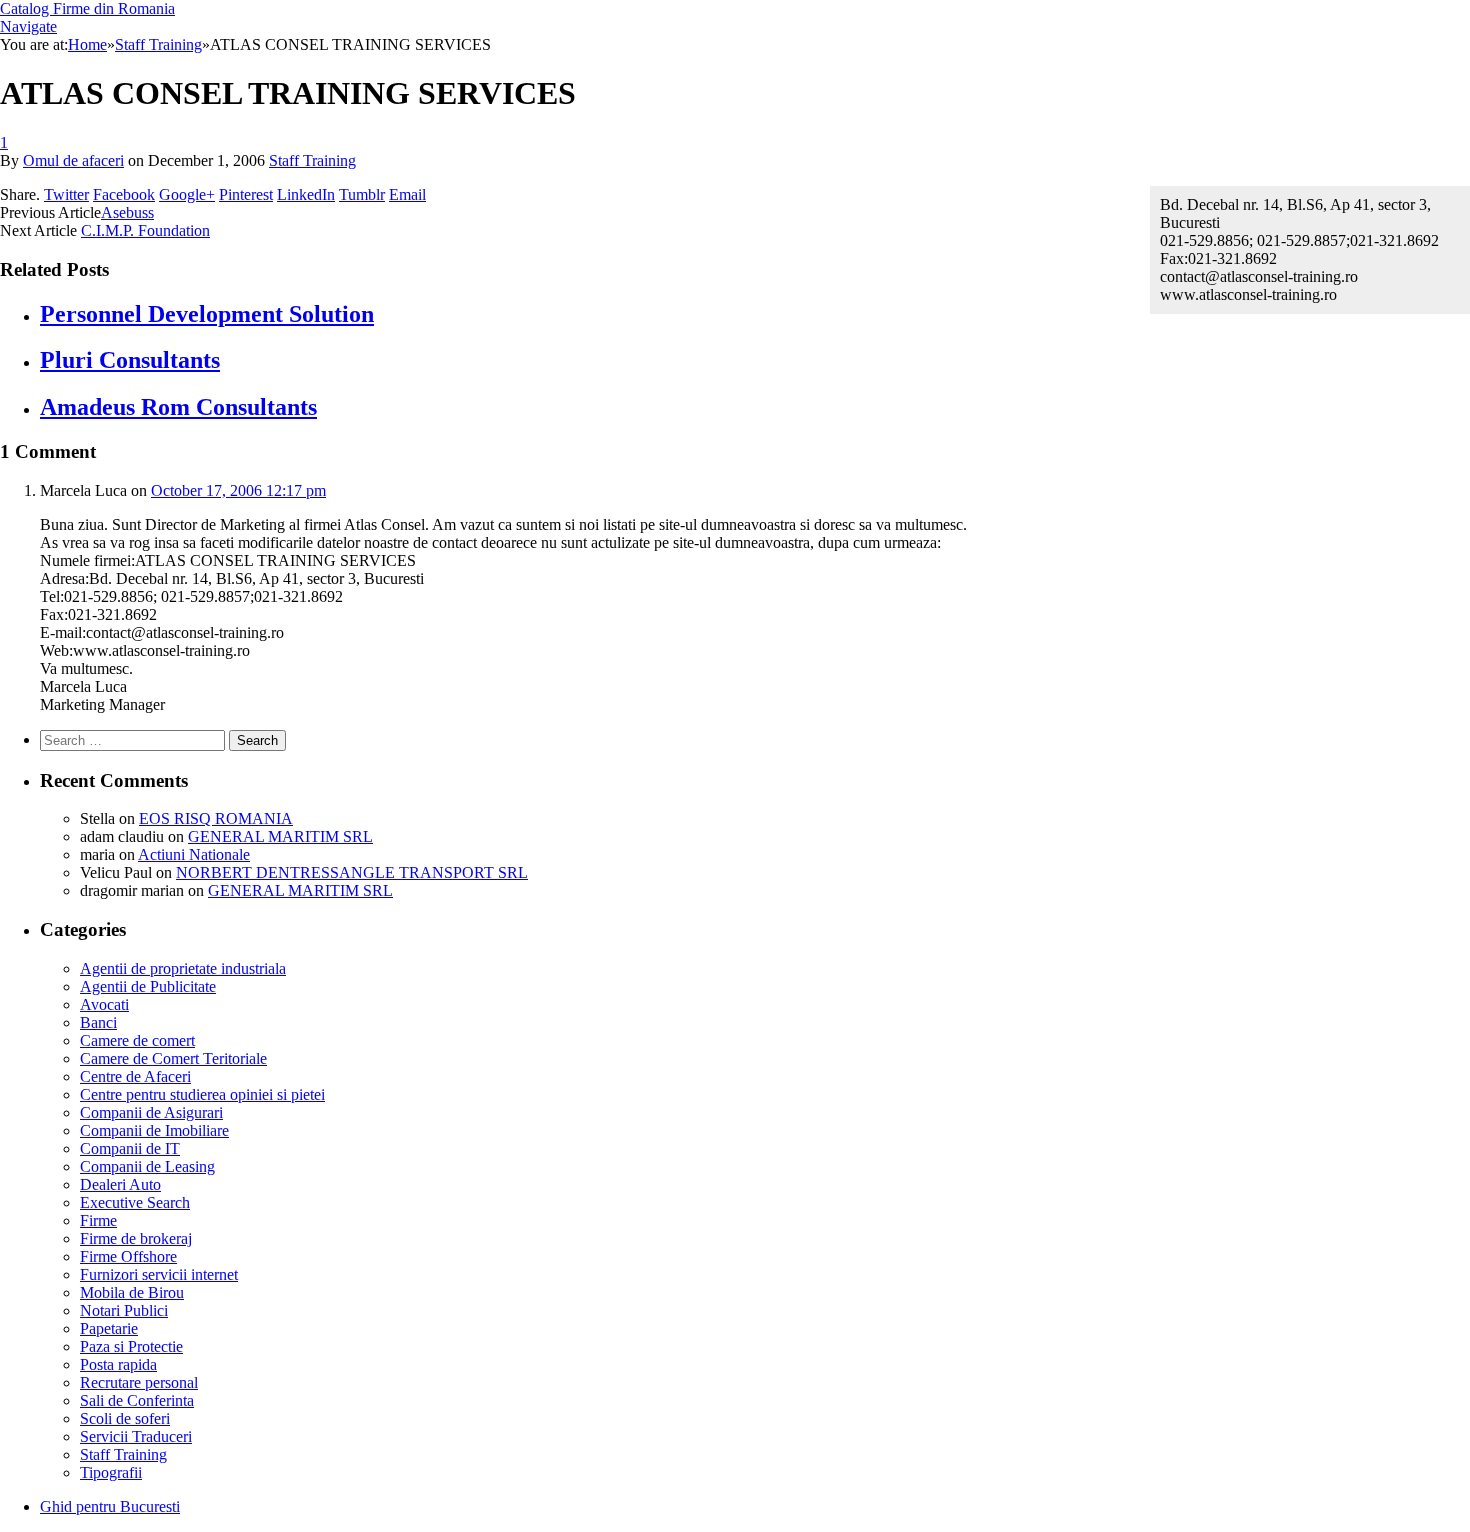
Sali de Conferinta (137, 1400)
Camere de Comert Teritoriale (173, 1058)
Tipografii (111, 1472)
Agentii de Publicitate (148, 986)
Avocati (104, 1004)
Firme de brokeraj (136, 1238)
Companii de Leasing (147, 1166)
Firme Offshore (128, 1256)
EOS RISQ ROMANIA (216, 818)
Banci (98, 1022)
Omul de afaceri (73, 160)
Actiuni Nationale (194, 854)
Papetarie (109, 1328)
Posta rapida (118, 1364)
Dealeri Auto (120, 1184)
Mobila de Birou (132, 1292)
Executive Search (135, 1202)
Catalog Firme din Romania (87, 8)
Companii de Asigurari (151, 1112)
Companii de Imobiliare (154, 1130)
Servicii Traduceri (136, 1436)
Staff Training (312, 160)
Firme (98, 1220)
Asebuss (127, 212)
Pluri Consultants (130, 360)
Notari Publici (124, 1310)
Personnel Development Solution (207, 314)
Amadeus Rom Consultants (178, 407)
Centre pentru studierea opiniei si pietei (202, 1094)
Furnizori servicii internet (159, 1274)
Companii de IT (130, 1148)
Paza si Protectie (131, 1346)
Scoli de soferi (125, 1418)
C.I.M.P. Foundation (145, 230)
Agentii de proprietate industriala (183, 968)
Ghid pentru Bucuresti (110, 1506)
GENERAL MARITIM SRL (280, 836)
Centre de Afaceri (135, 1076)
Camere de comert (137, 1040)
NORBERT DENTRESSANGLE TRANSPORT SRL (352, 872)
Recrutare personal (139, 1382)
